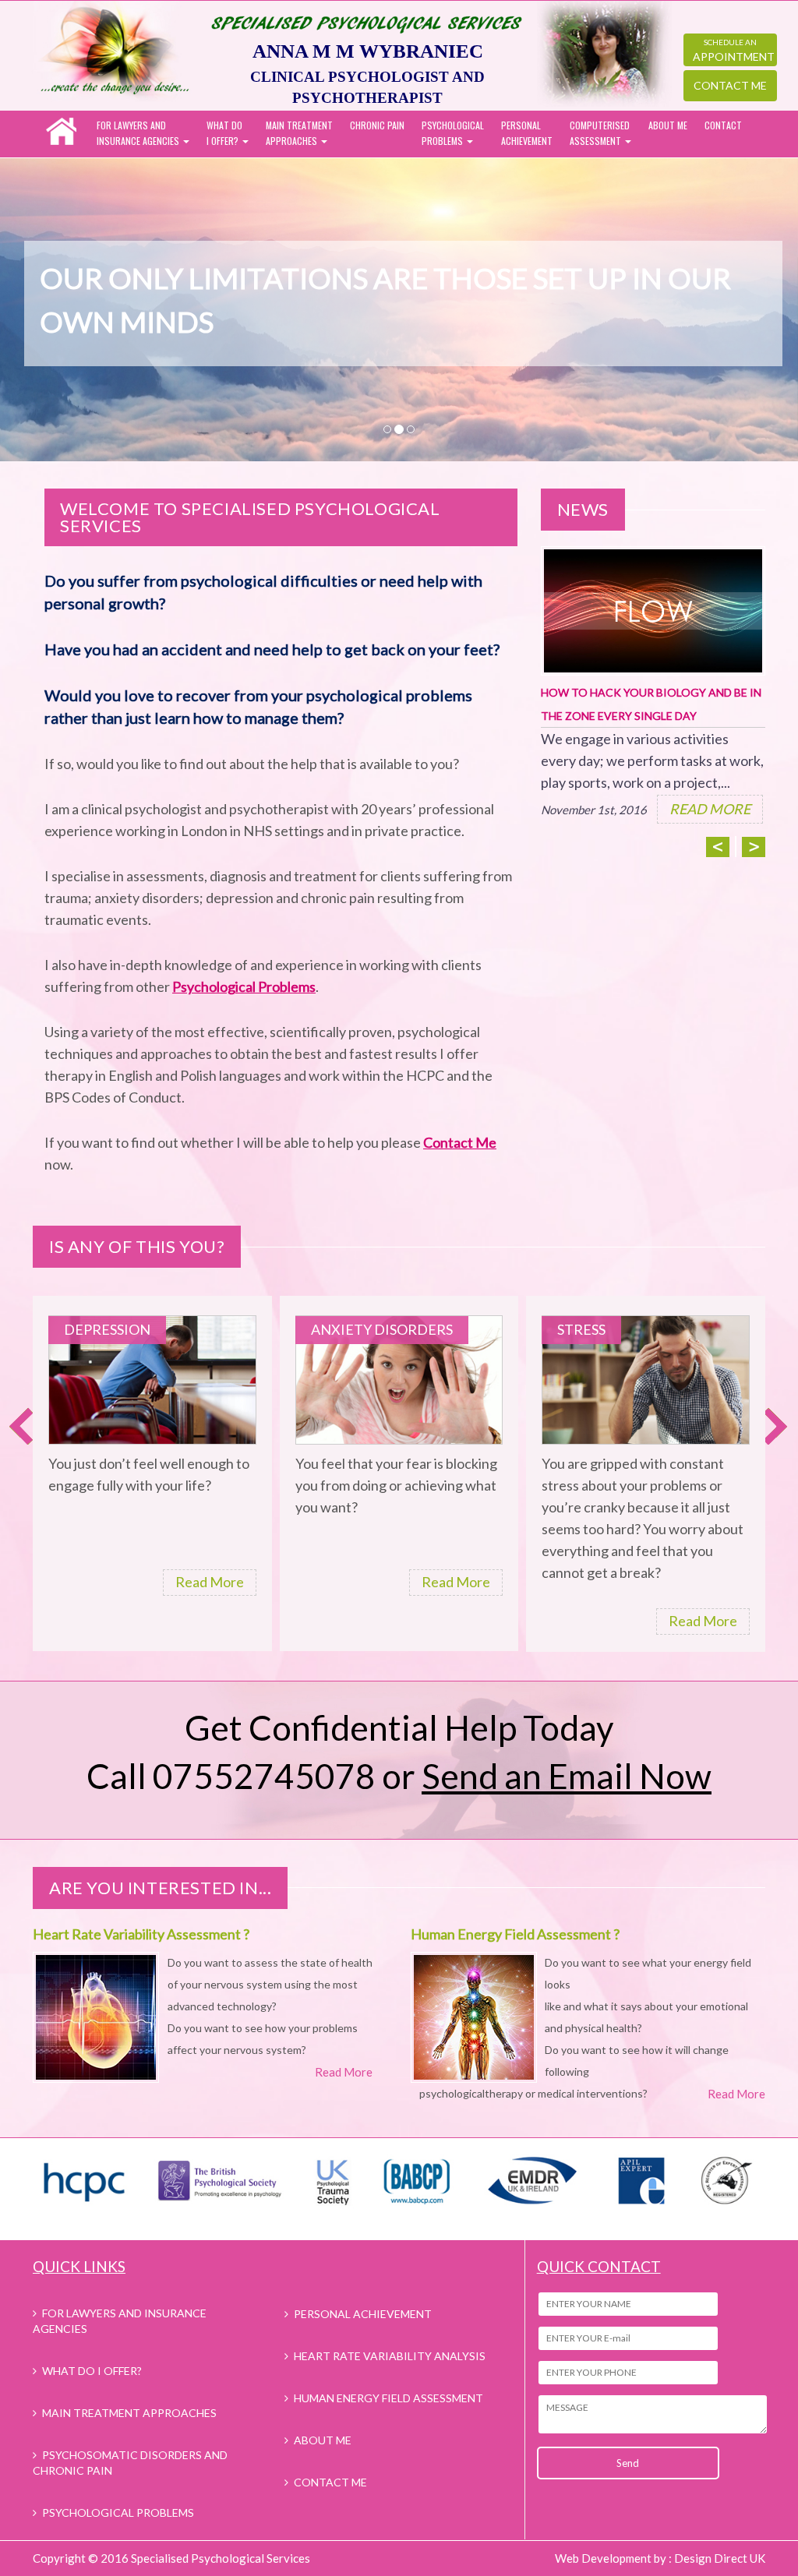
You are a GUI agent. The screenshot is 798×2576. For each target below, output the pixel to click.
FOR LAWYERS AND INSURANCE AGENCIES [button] (139, 133)
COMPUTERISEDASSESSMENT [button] (600, 133)
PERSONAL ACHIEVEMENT (527, 133)
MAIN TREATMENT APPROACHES (129, 2413)
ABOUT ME (668, 125)
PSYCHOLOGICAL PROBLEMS (118, 2512)
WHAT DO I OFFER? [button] (224, 133)
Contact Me (730, 85)
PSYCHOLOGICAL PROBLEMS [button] (453, 133)
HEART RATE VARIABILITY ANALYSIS (390, 2356)
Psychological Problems (244, 986)
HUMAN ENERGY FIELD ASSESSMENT (388, 2398)
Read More (210, 1582)
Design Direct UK (720, 2558)
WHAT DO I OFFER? (92, 2371)
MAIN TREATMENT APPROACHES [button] (299, 133)
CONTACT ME (330, 2482)
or (547, 1776)
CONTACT (723, 125)
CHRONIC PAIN (377, 125)
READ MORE (710, 809)
